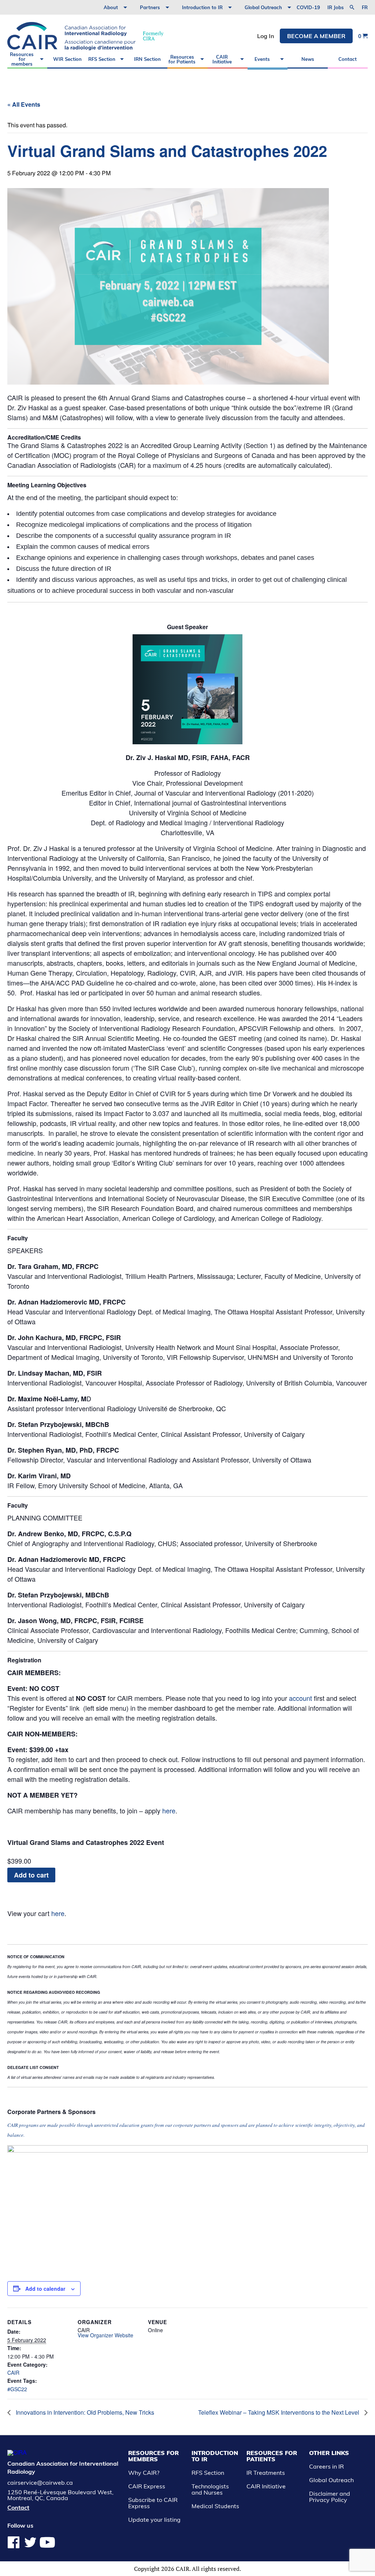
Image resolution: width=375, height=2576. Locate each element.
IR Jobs (336, 7)
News (308, 59)
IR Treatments (266, 2473)
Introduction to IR (202, 7)
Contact (348, 59)
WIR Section (67, 59)
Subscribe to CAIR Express (153, 2503)
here (169, 1810)
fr (365, 8)
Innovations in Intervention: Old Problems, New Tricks (84, 2412)
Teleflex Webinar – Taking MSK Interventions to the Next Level (279, 2412)
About (111, 7)
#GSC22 (17, 2389)
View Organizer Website (105, 2335)
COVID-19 (308, 7)
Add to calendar (45, 2289)
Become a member (316, 36)
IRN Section (147, 59)
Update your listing (154, 2520)
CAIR (13, 2373)
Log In (266, 36)
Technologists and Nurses (210, 2489)
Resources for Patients (182, 59)
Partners (150, 7)
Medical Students (215, 2506)
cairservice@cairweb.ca (40, 2483)
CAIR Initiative (222, 59)
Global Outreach (263, 7)
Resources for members (22, 59)
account (300, 1698)
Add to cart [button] (31, 1875)
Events (262, 59)
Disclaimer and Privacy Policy (330, 2497)
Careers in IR (326, 2466)
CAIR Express (147, 2486)
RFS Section (102, 59)
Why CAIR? (144, 2473)
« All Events (24, 104)
